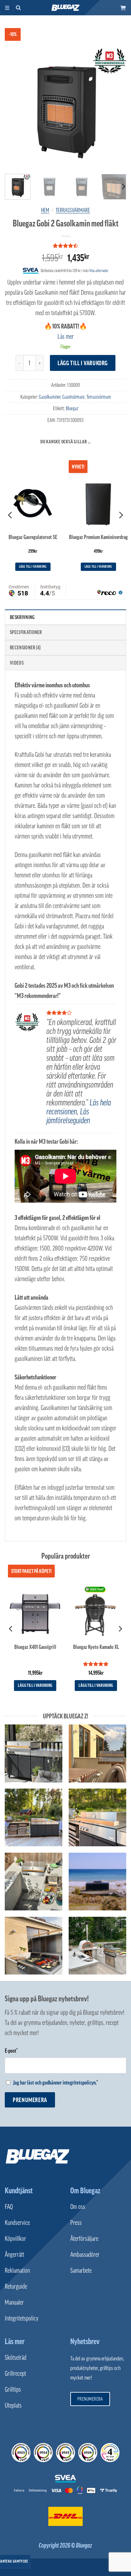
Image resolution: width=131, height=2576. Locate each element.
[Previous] (15, 108)
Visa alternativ (99, 271)
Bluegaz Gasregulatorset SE (33, 537)
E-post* (11, 2051)
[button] (123, 8)
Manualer (14, 2302)
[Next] (116, 108)
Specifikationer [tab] (26, 632)
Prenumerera (30, 2100)
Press (76, 2223)
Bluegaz (72, 408)
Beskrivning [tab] (22, 617)
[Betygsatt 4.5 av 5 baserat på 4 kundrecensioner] (65, 246)
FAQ (9, 2207)
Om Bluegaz (85, 2190)
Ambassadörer (85, 2255)
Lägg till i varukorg (83, 363)
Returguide (16, 2286)
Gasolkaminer (50, 397)
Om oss (78, 2207)
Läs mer (66, 336)
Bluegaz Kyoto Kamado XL (96, 1647)
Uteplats (13, 2405)
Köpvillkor (15, 2239)
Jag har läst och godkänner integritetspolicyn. (55, 2083)
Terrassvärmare (73, 210)
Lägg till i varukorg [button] (33, 567)
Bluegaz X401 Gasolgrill (35, 1647)
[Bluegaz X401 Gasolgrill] (35, 1611)
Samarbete (81, 2270)
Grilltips (13, 2389)
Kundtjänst (19, 2190)
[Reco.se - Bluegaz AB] (21, 2453)
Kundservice (17, 2223)
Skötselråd (16, 2358)
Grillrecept (15, 2373)
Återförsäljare (84, 2239)
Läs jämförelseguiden (68, 1116)
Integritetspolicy (22, 2318)
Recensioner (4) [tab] (25, 647)
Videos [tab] (17, 663)
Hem (45, 210)
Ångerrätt (14, 2255)
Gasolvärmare (73, 397)
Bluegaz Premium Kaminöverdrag (98, 537)
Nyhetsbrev (85, 2341)
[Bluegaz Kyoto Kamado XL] (96, 1611)
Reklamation (17, 2270)
